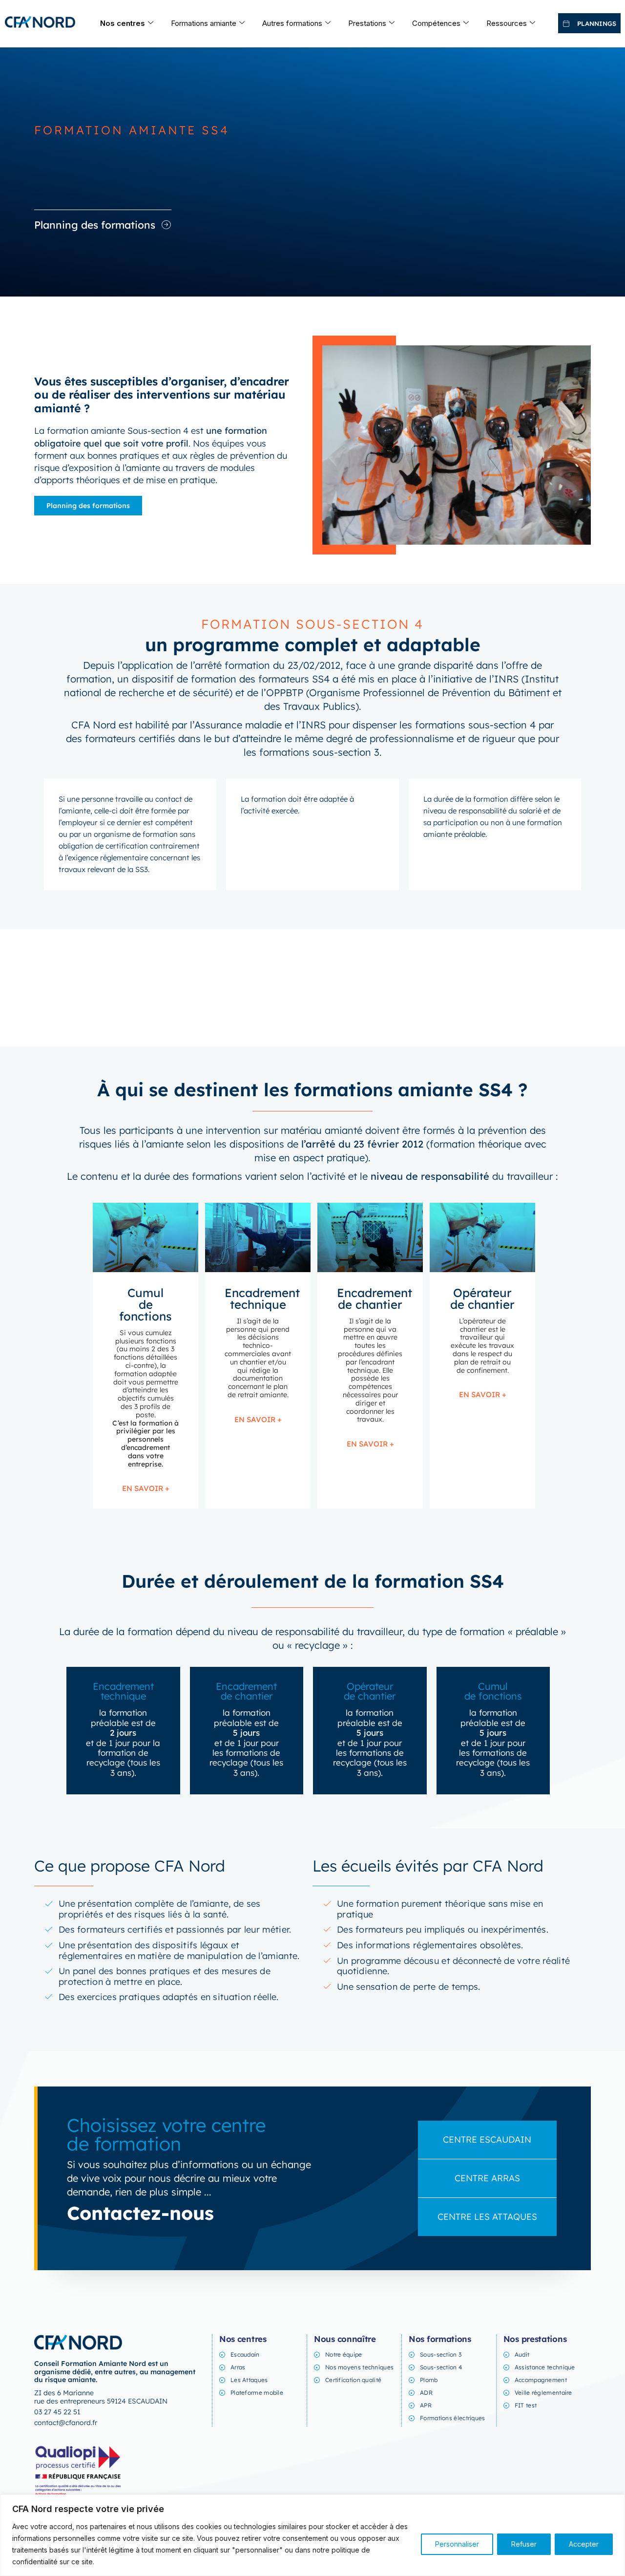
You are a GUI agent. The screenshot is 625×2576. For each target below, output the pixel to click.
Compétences (436, 23)
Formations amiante (204, 23)
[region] (312, 2535)
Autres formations (292, 23)
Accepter (584, 2544)
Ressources (507, 23)
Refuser (524, 2544)
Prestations (367, 23)
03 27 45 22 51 (57, 2412)
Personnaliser (457, 2544)
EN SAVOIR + (146, 1488)
